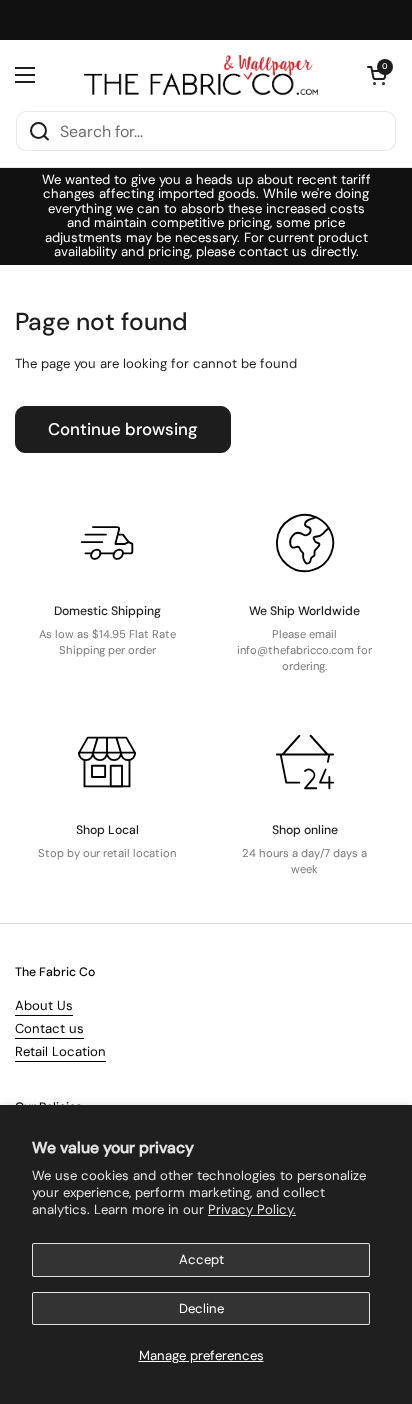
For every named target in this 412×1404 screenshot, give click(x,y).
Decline (201, 1308)
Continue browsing (123, 429)
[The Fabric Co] (201, 75)
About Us (44, 1005)
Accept (201, 1259)
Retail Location (60, 1051)
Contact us (49, 1028)
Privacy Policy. (252, 1209)
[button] (377, 75)
